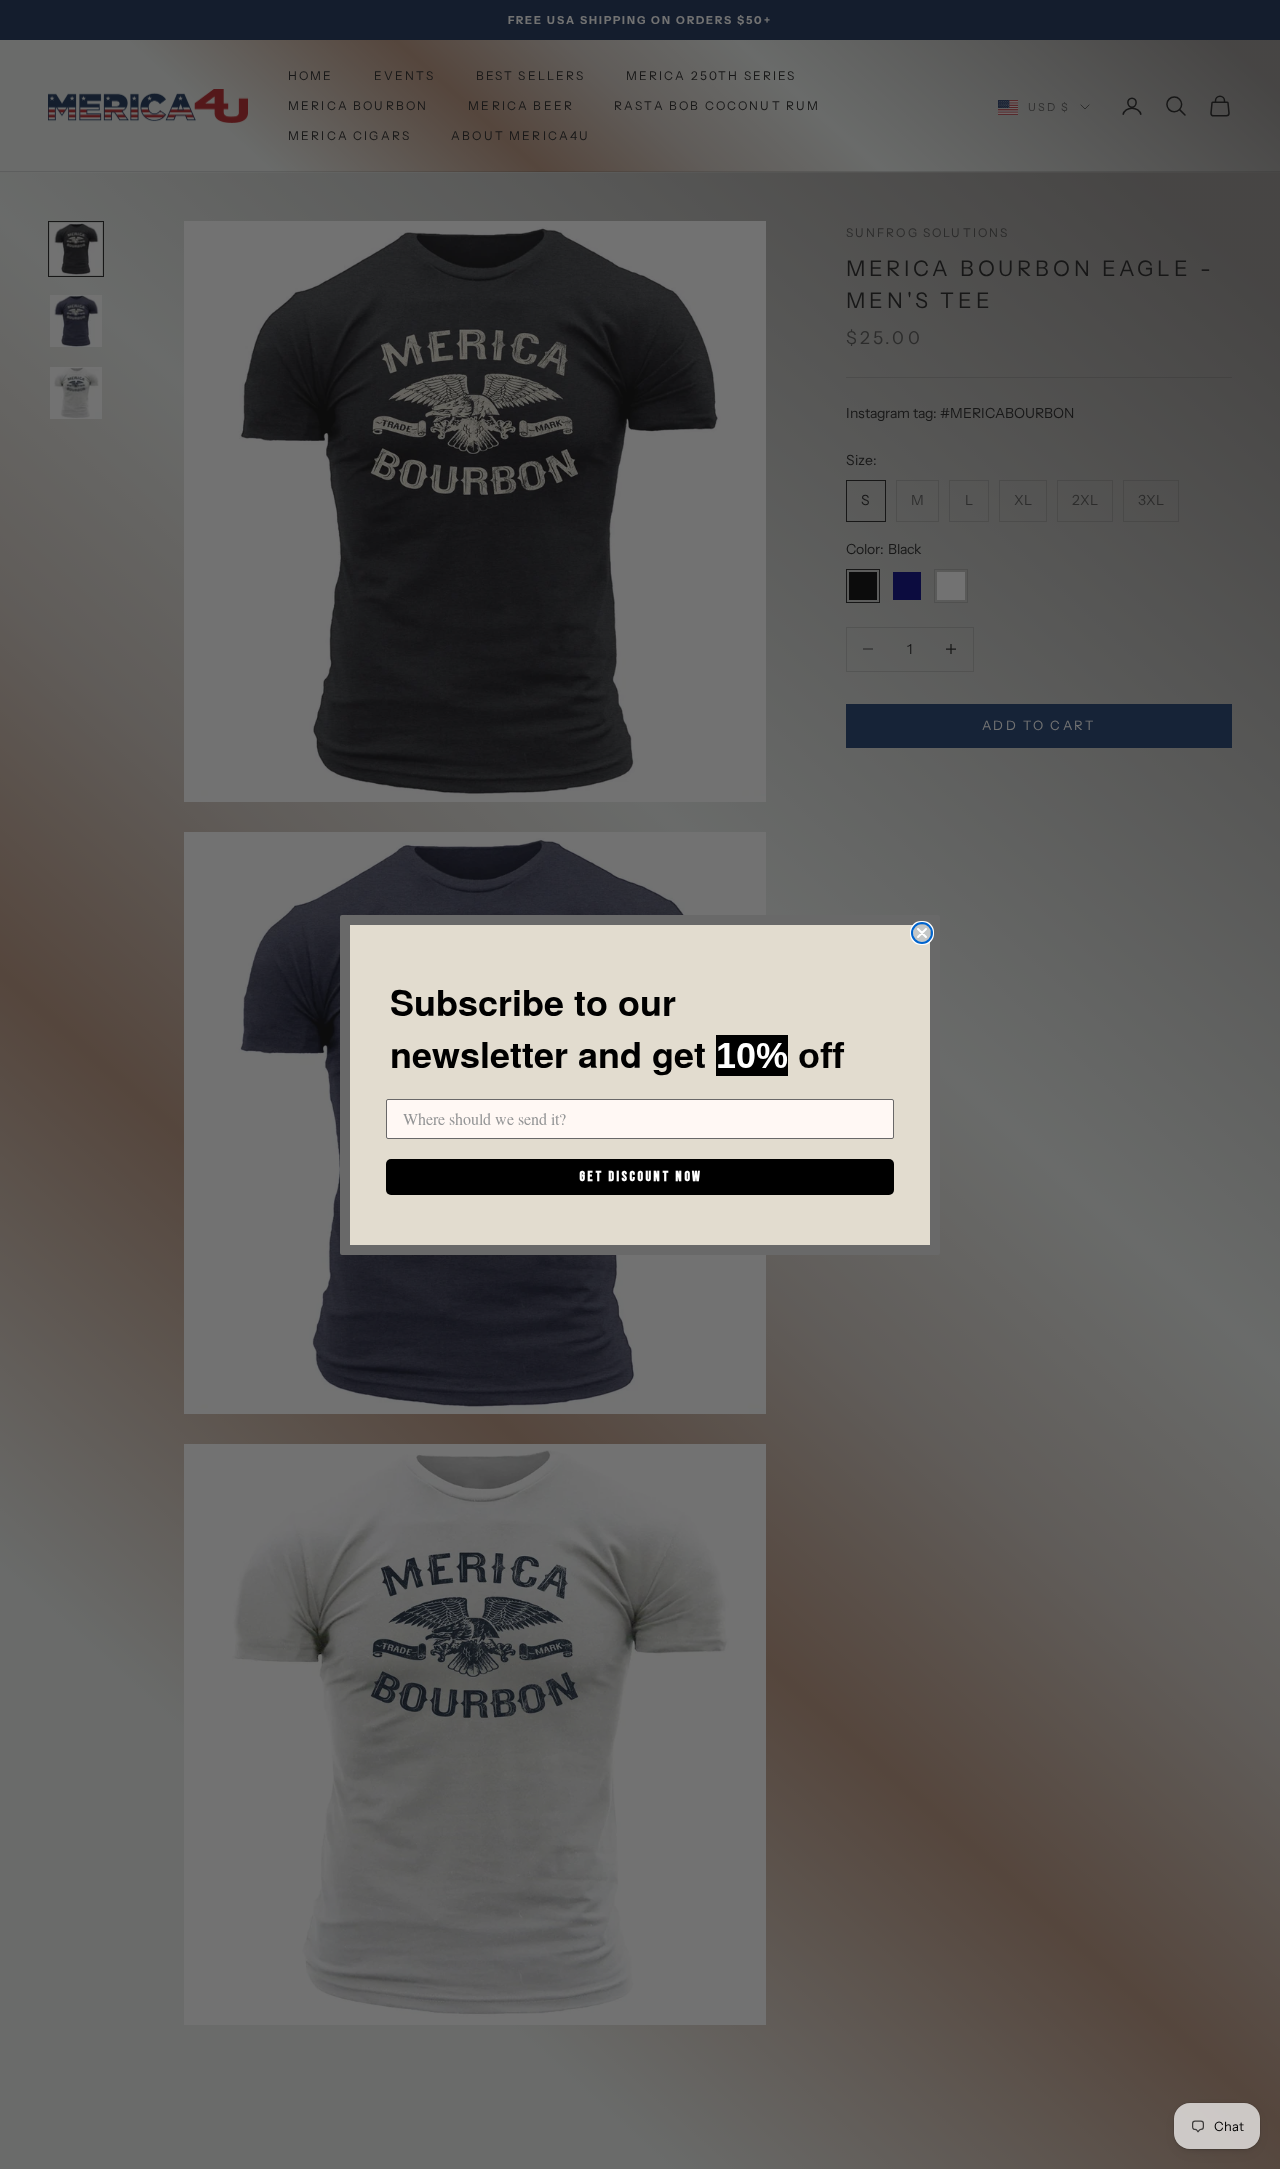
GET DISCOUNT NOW (640, 1176)
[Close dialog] (922, 933)
